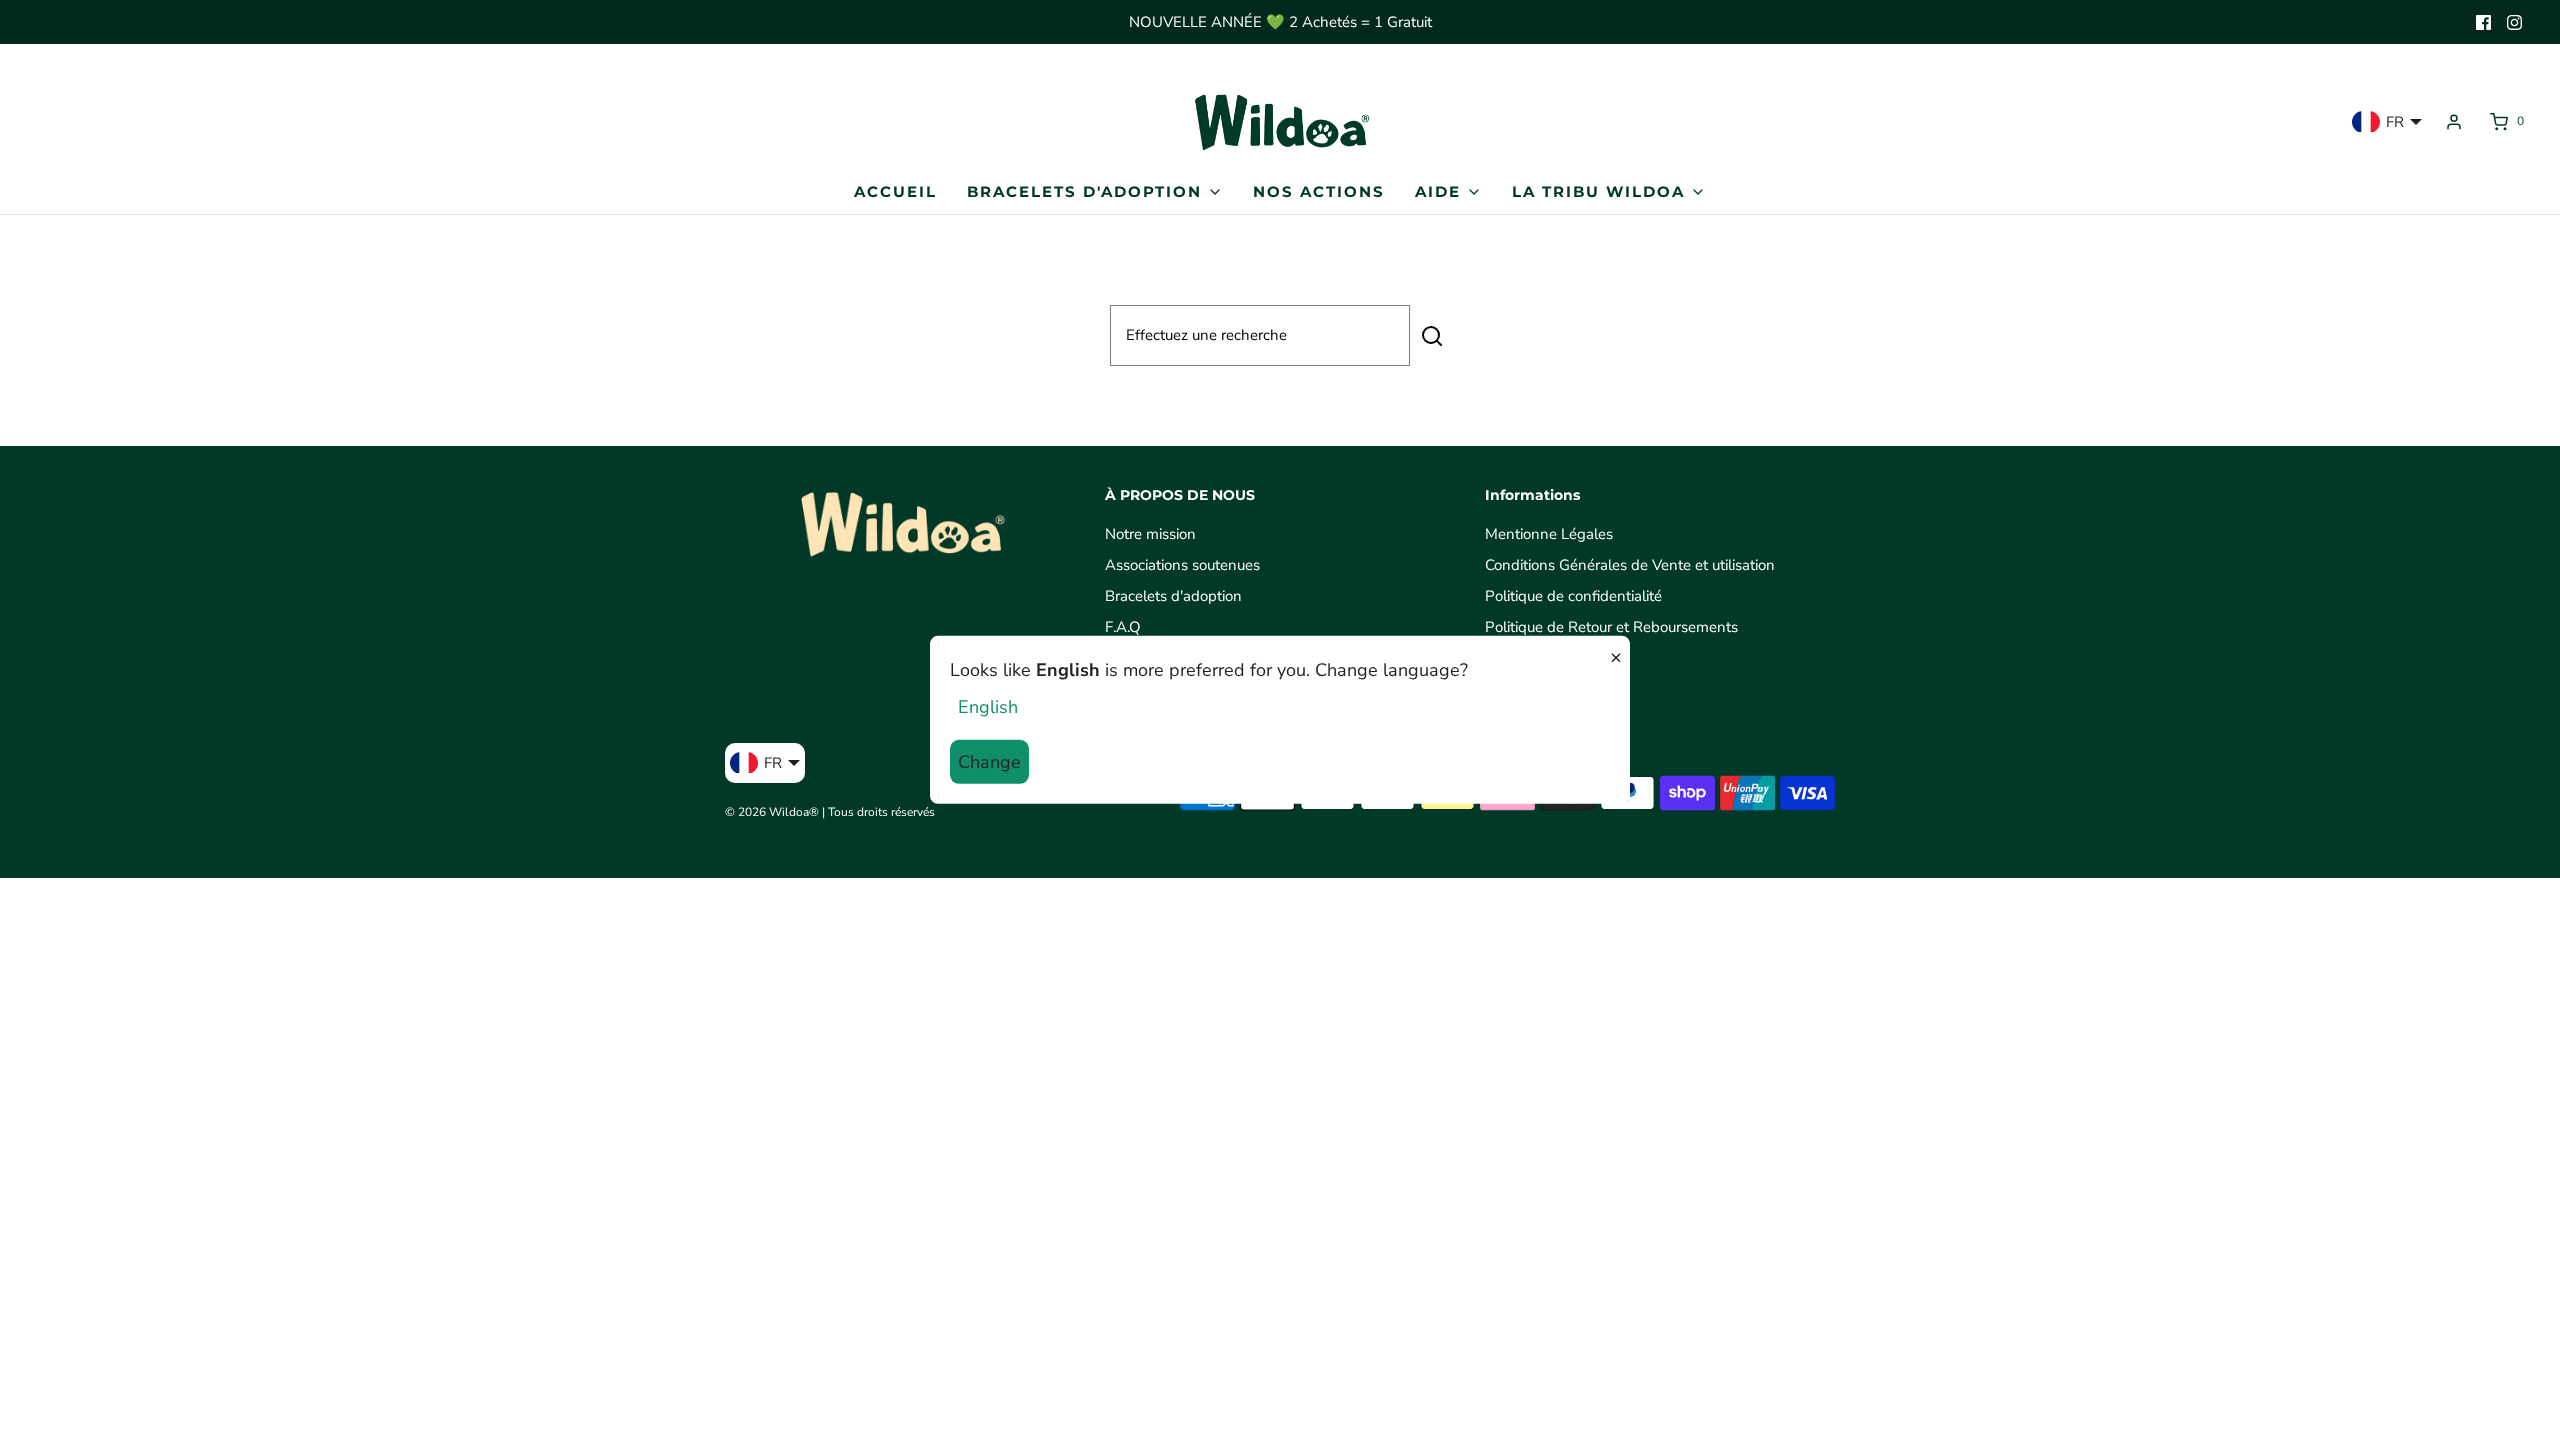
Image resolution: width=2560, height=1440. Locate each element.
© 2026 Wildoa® (772, 812)
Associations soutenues (1182, 565)
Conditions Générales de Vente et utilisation (1630, 565)
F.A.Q (1123, 627)
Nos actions (1319, 191)
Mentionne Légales (1549, 534)
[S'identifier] (2454, 122)
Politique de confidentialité (1573, 596)
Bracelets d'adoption (1173, 596)
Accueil (895, 191)
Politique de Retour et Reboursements (1611, 627)
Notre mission (1150, 534)
